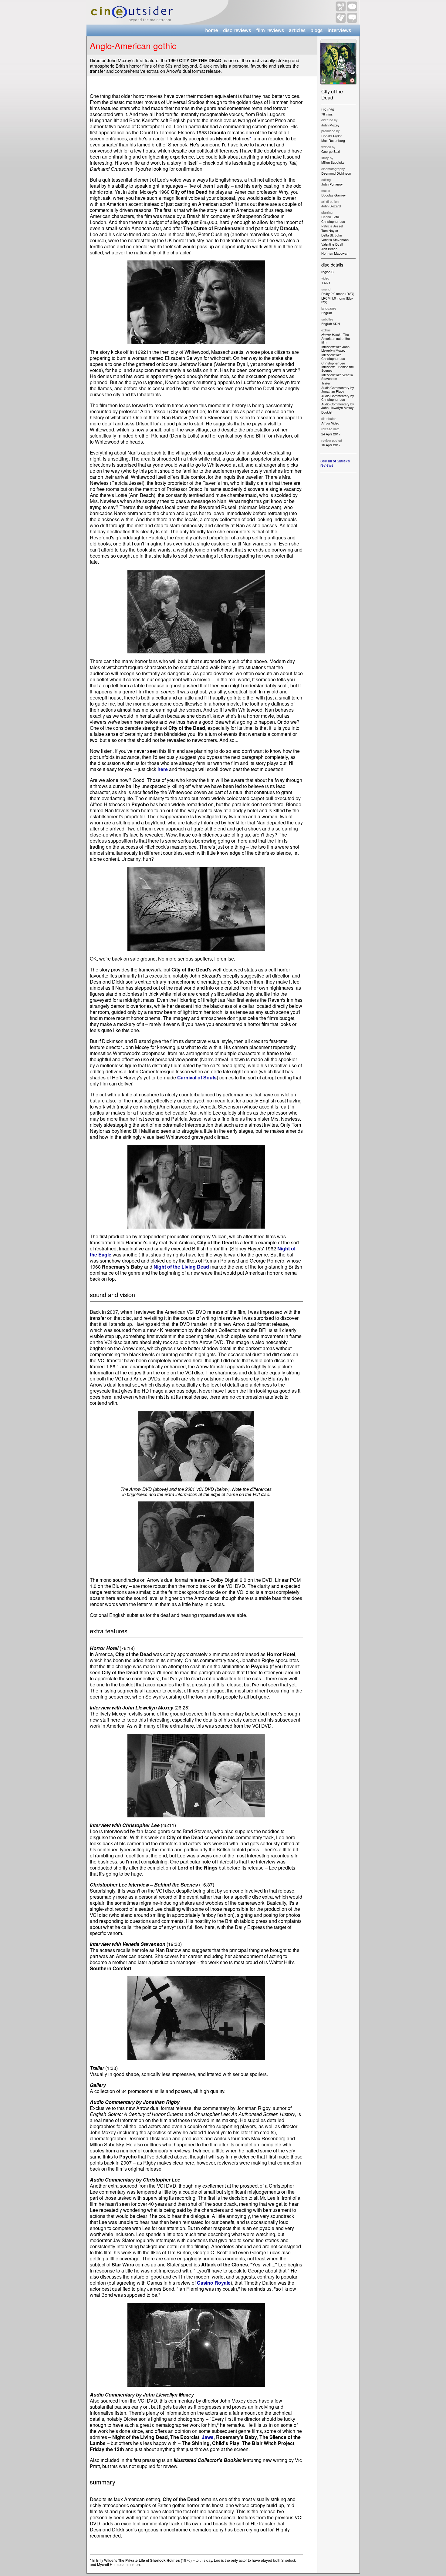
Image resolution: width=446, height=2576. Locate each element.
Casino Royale (214, 2283)
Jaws (208, 2437)
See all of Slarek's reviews (335, 463)
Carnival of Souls (197, 1077)
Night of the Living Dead (181, 1267)
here (163, 769)
